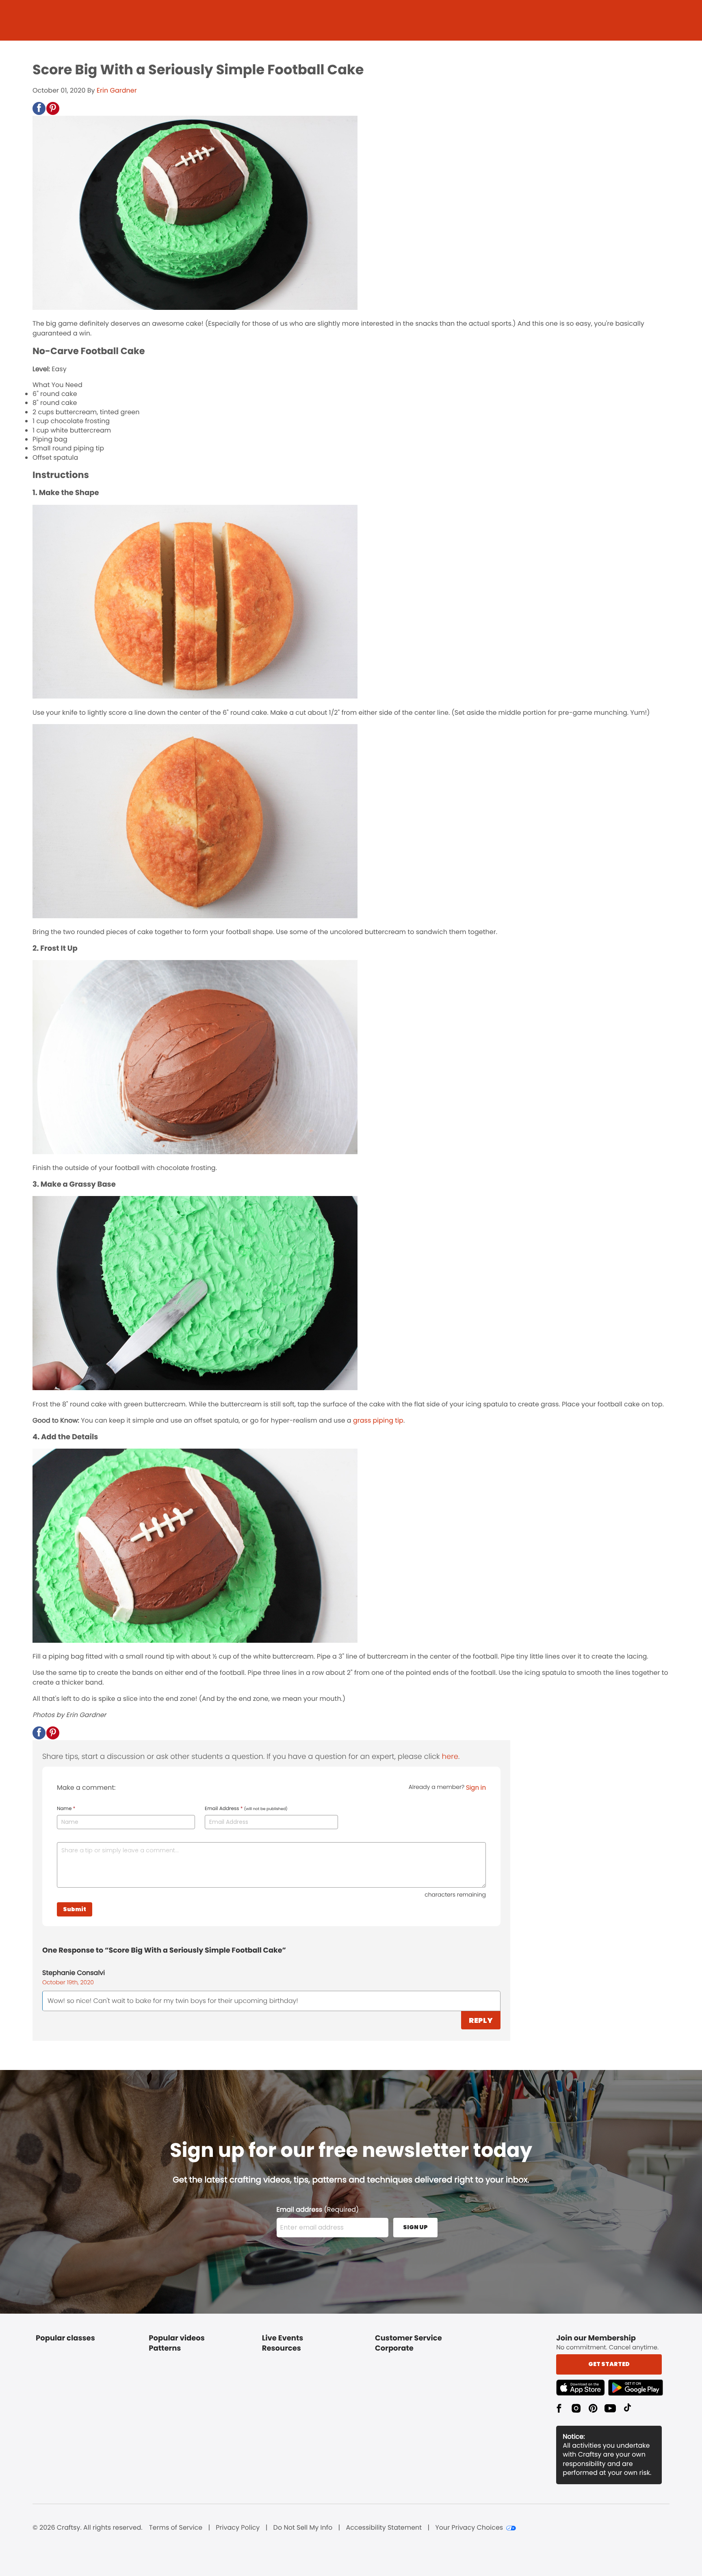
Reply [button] (481, 2020)
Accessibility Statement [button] (384, 2528)
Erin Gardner (117, 90)
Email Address (246, 1809)
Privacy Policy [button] (238, 2528)
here (450, 1757)
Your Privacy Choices (469, 2528)
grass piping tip (378, 1420)
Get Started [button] (609, 2364)
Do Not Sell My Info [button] (303, 2528)
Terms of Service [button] (176, 2528)
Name (66, 1809)
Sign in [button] (476, 1788)
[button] (39, 108)
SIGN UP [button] (415, 2227)
